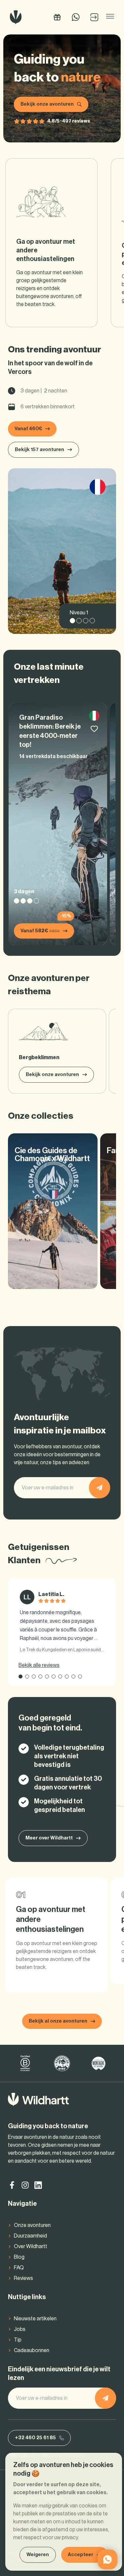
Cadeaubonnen (32, 2350)
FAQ (19, 2268)
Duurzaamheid (30, 2236)
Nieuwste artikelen (35, 2319)
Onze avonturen (32, 2225)
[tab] (21, 1676)
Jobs (20, 2329)
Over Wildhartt (31, 2246)
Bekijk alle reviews (39, 1665)
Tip (18, 2340)
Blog (19, 2257)
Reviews (23, 2278)
